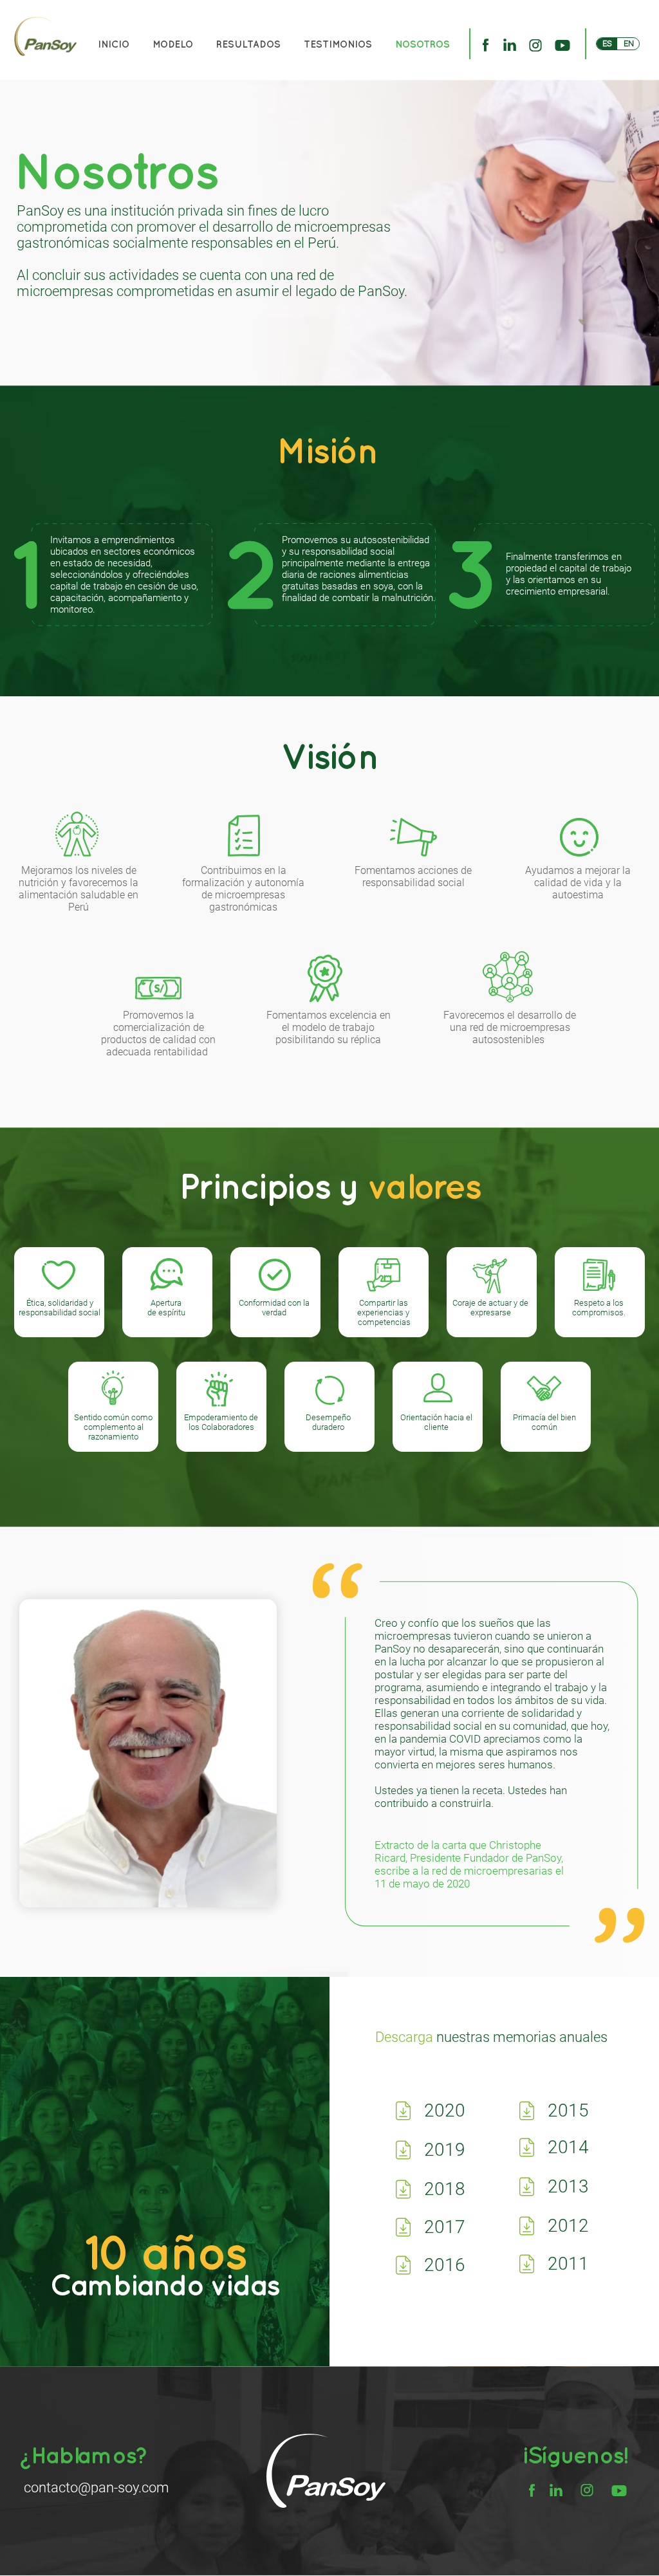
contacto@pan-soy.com (97, 2488)
